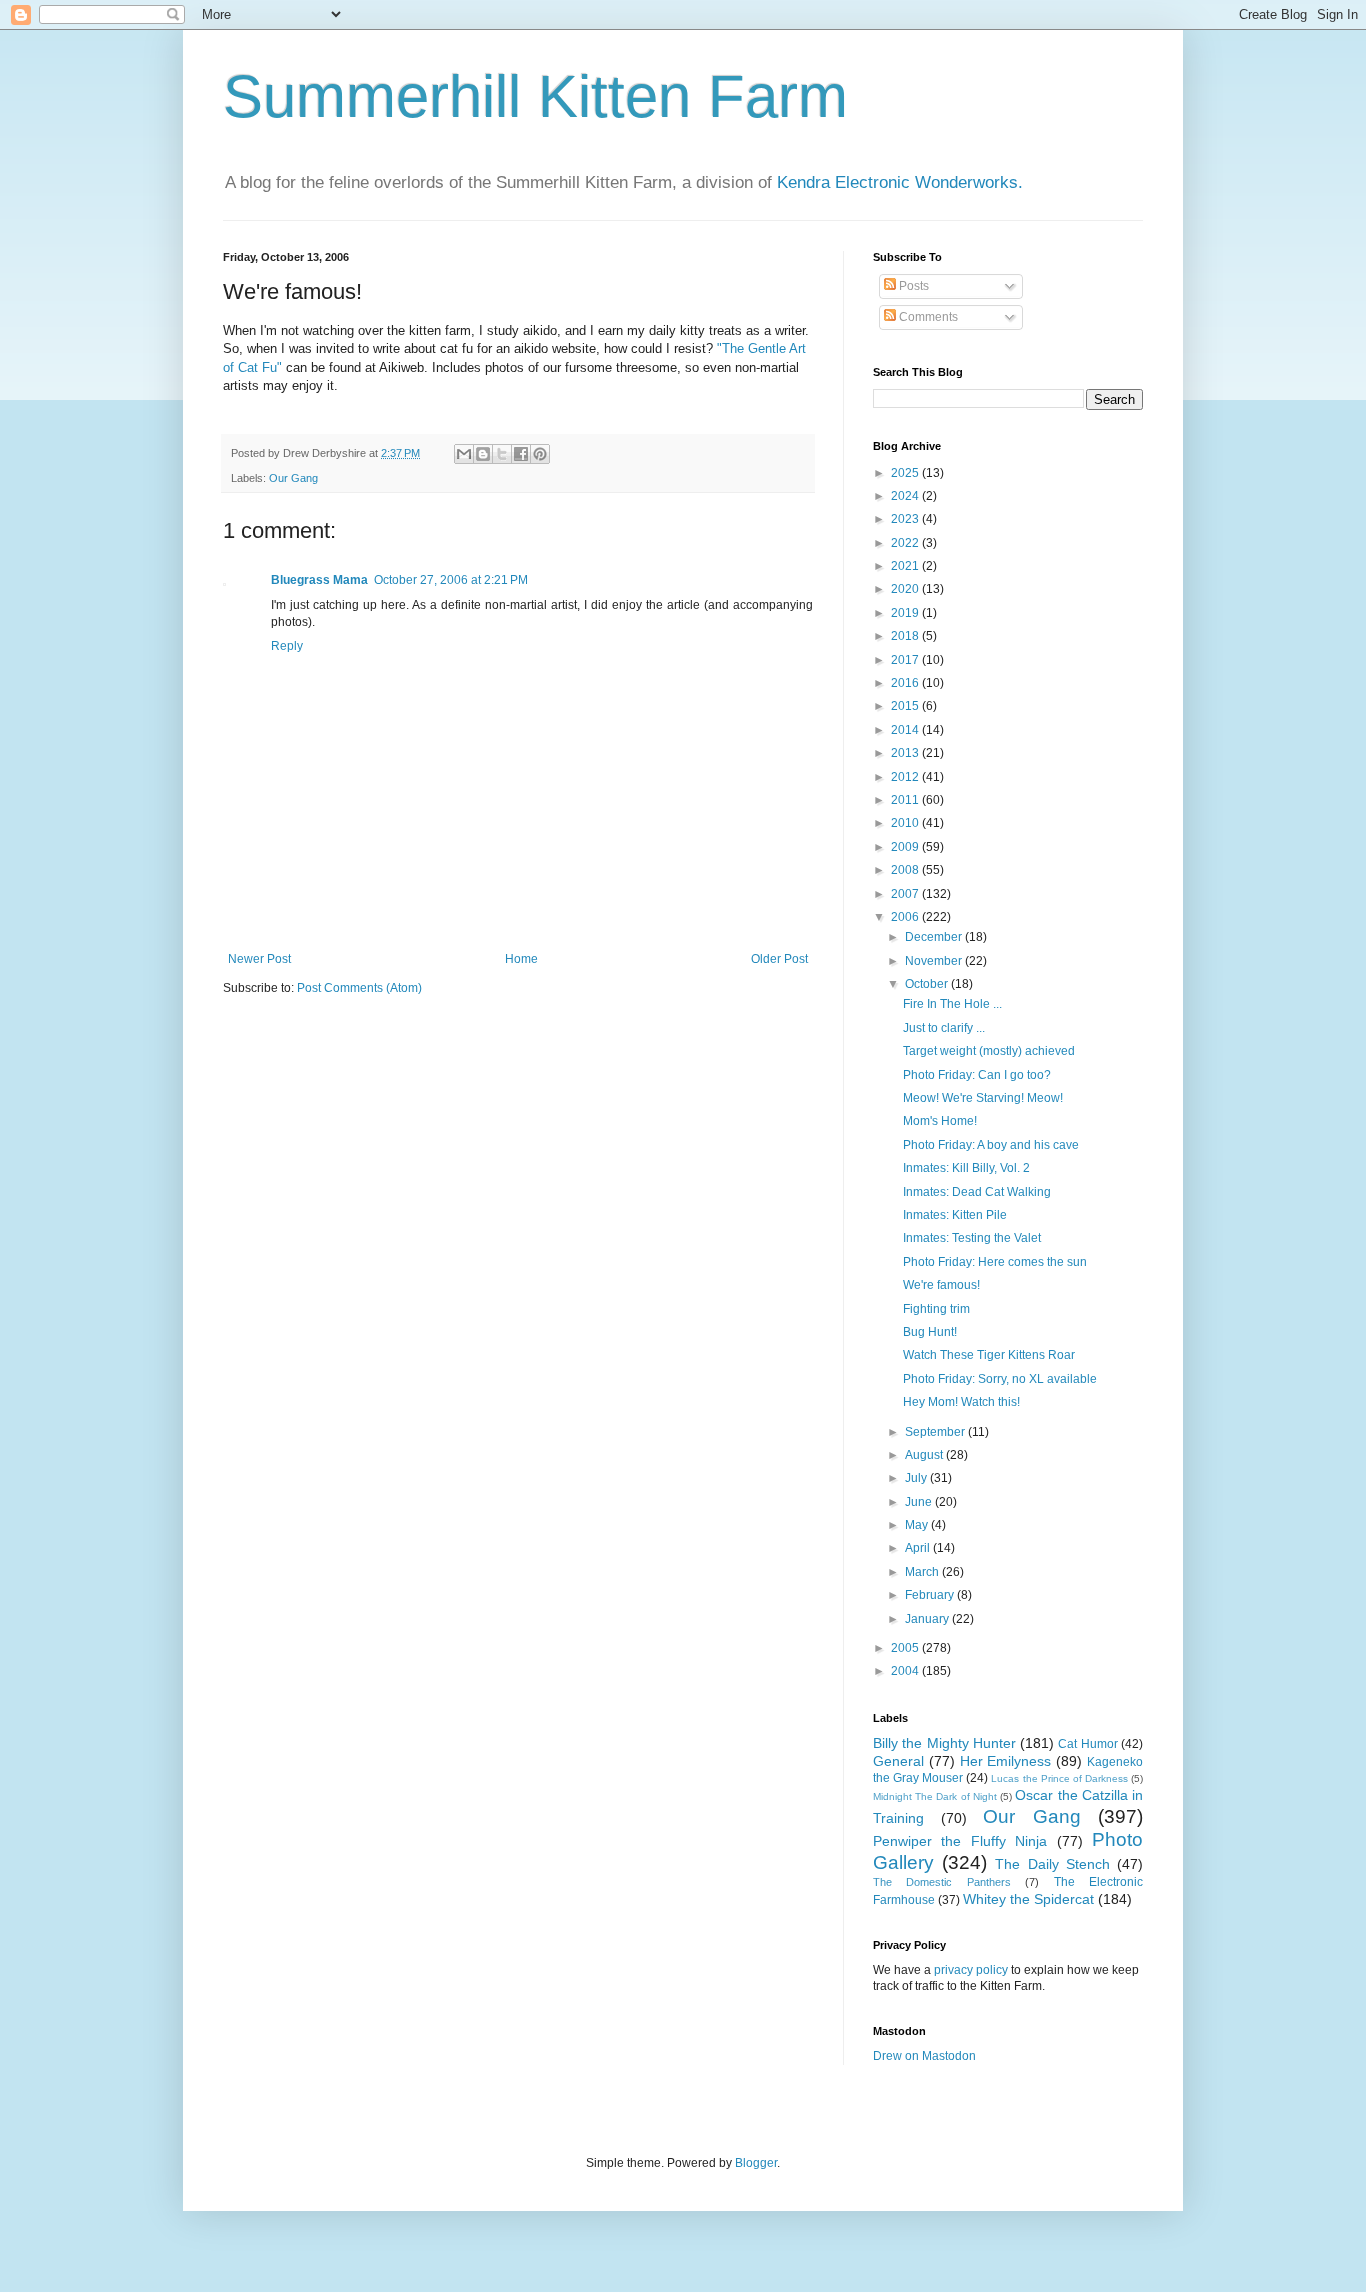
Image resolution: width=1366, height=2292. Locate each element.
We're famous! (941, 1285)
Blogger (756, 2163)
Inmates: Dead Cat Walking (977, 1192)
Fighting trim (936, 1309)
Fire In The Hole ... (952, 1004)
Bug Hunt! (930, 1332)
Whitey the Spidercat (1028, 1899)
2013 (906, 753)
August (925, 1455)
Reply (287, 646)
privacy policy (971, 1970)
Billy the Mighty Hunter (944, 1743)
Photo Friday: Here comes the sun (995, 1262)
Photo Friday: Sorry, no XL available (1000, 1379)
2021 (906, 566)
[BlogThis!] (483, 454)
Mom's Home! (940, 1121)
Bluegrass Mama (319, 580)
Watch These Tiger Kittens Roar (989, 1355)
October (928, 984)
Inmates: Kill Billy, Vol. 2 (966, 1168)
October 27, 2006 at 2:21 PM (451, 580)
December (935, 937)
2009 (906, 847)
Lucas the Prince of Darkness (1059, 1778)
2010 (906, 823)
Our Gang (293, 478)
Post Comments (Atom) (359, 988)
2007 (906, 894)
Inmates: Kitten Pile (955, 1215)
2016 (906, 683)
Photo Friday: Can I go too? (977, 1075)
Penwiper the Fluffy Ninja (960, 1841)
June (920, 1502)
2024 (906, 496)
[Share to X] (502, 454)
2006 (906, 917)
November (935, 961)
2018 (906, 636)
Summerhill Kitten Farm (535, 96)
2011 (906, 800)
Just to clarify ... (944, 1028)
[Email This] (464, 454)
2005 (906, 1648)
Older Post (779, 959)
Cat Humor (1087, 1744)
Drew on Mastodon (924, 2056)
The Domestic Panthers (942, 1882)
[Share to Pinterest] (540, 454)
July (917, 1478)
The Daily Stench (1052, 1864)
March (923, 1572)
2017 (906, 660)
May (918, 1525)
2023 (906, 519)
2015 (906, 706)
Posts (912, 286)
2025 (906, 473)
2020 (906, 589)
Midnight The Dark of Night (935, 1796)
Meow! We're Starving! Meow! (983, 1098)
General (898, 1761)
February (931, 1595)
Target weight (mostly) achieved (989, 1051)
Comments (927, 317)
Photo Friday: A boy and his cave (991, 1145)
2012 (906, 777)
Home (521, 959)
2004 (906, 1671)
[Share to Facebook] (521, 454)
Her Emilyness (1006, 1761)
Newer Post (259, 959)
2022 (906, 543)
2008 (906, 870)
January (928, 1619)
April (919, 1548)
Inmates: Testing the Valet (972, 1238)
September (936, 1432)
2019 (906, 613)
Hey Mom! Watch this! (961, 1402)
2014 (906, 730)
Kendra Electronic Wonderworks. (900, 182)
